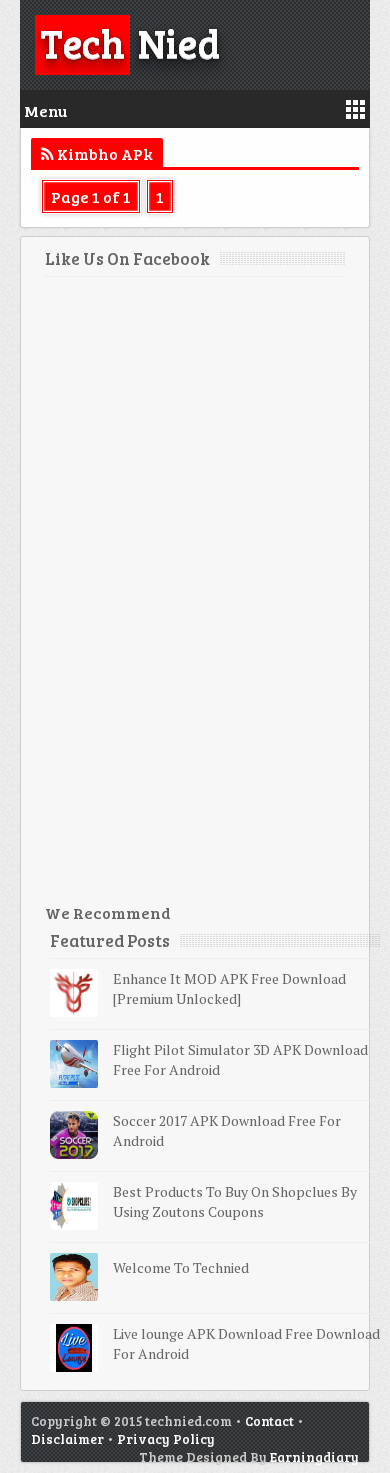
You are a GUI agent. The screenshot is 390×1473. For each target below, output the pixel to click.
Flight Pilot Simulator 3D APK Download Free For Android (240, 1059)
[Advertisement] (195, 598)
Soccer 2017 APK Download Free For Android (227, 1130)
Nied (130, 42)
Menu (45, 110)
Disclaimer (67, 1439)
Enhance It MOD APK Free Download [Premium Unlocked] (229, 988)
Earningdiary (314, 1457)
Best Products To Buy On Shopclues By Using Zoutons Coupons (235, 1201)
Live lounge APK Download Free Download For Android (246, 1343)
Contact (269, 1421)
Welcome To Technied (181, 1267)
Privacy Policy (166, 1439)
